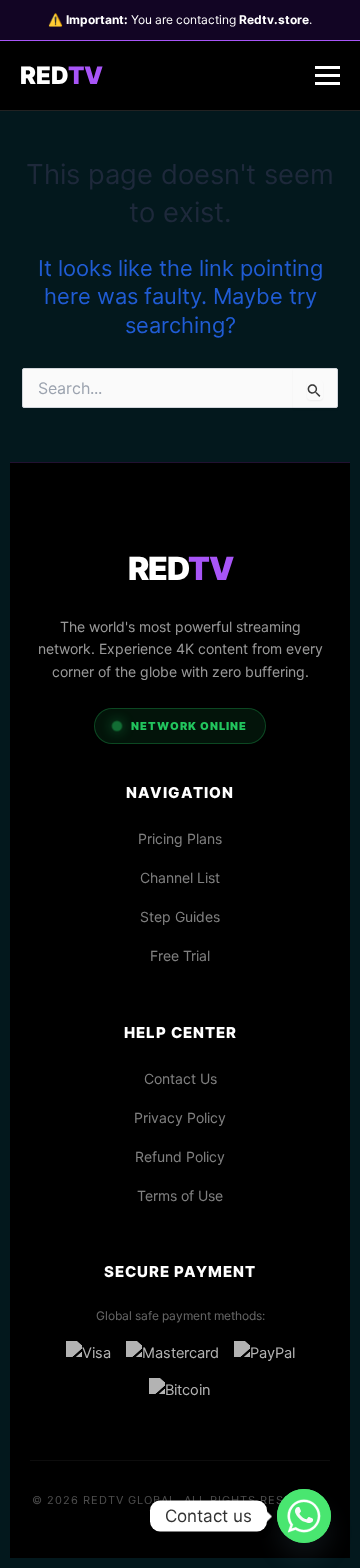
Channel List (180, 877)
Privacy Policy (180, 1117)
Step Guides (180, 916)
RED (61, 75)
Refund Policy (180, 1156)
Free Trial (180, 955)
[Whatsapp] (304, 1516)
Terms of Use (180, 1195)
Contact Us (180, 1078)
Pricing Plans (180, 838)
